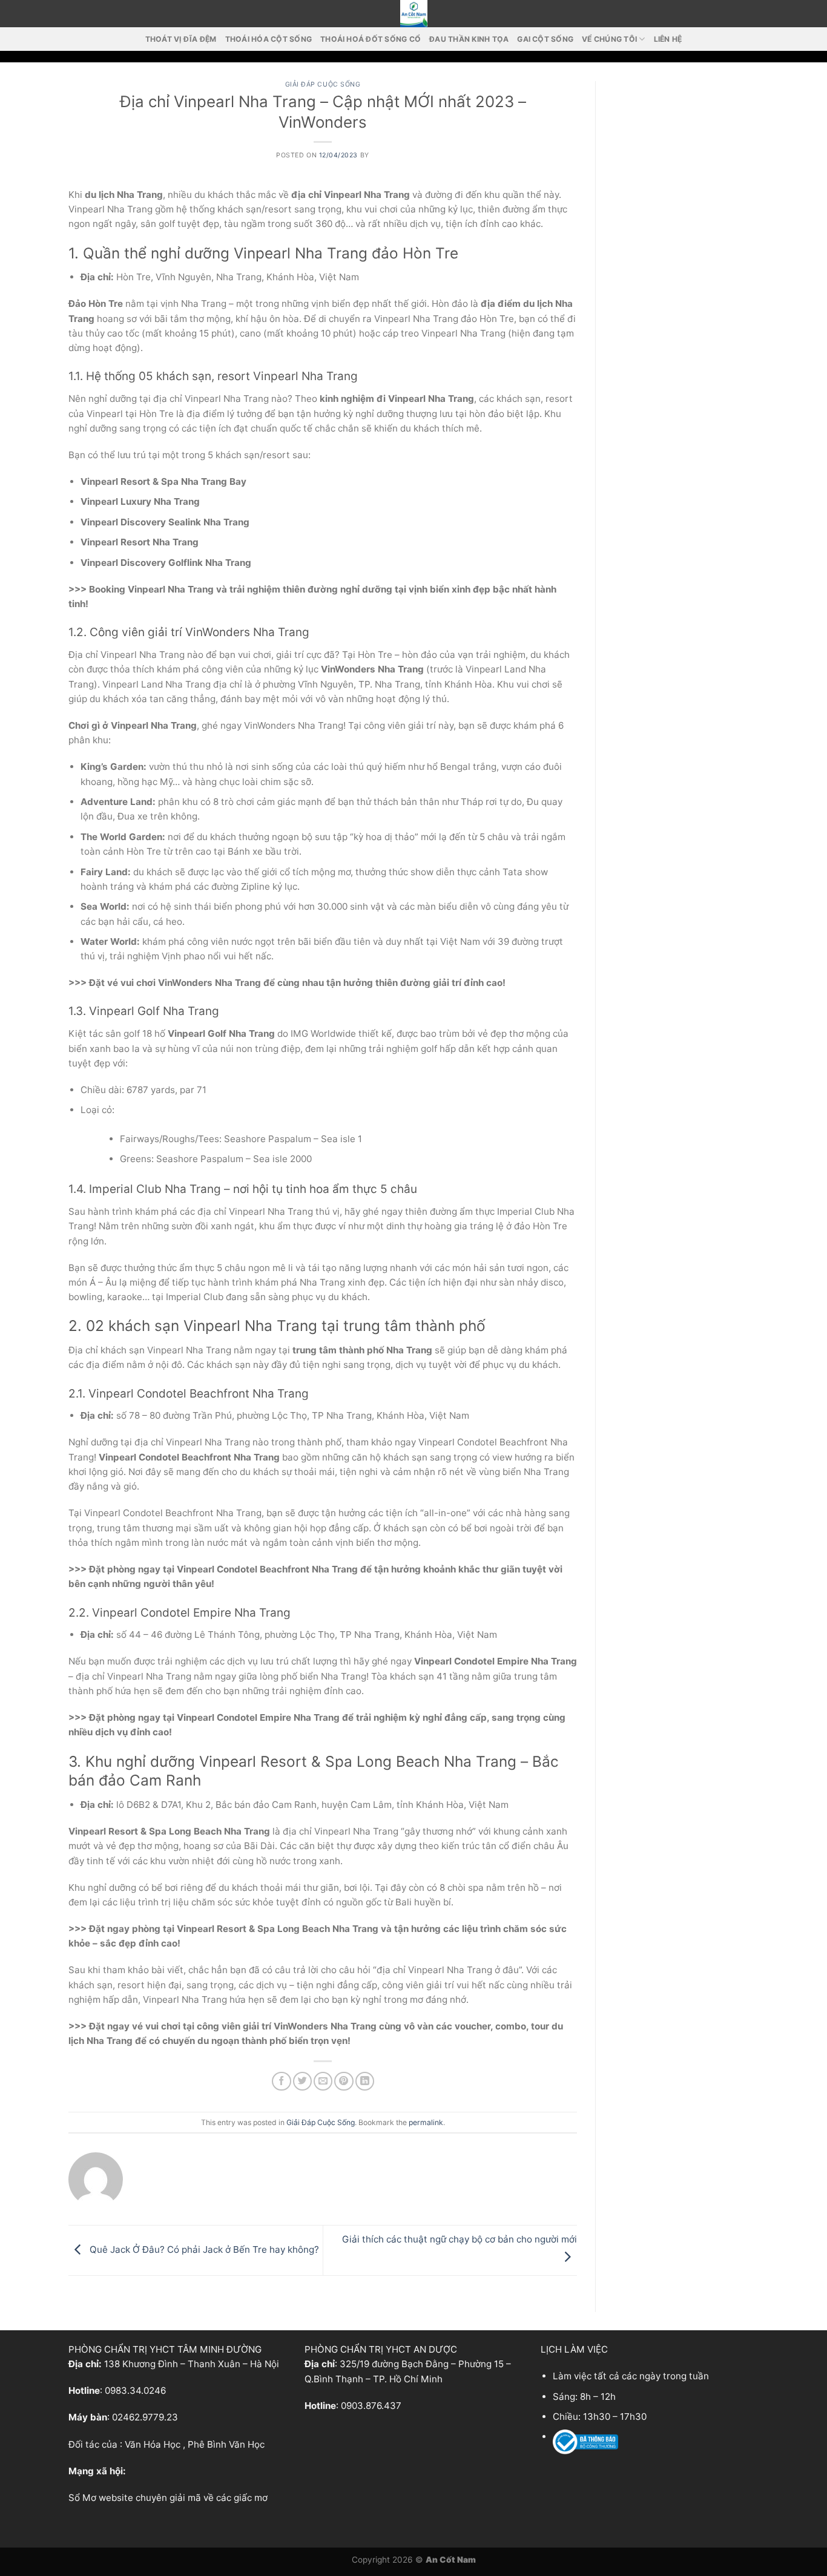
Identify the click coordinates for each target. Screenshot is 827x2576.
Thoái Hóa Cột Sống (269, 39)
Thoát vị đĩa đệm (181, 39)
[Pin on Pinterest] (344, 2081)
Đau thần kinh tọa (469, 39)
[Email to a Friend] (323, 2081)
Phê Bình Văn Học (226, 2444)
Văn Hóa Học (153, 2444)
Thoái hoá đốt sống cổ (371, 39)
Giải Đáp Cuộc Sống (323, 84)
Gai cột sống (545, 39)
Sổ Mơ (82, 2498)
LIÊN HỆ (668, 39)
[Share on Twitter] (302, 2081)
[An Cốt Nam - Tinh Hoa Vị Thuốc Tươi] (413, 14)
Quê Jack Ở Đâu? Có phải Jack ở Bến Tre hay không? (203, 2249)
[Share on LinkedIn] (365, 2081)
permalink (426, 2122)
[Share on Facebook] (281, 2081)
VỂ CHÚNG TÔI (609, 39)
